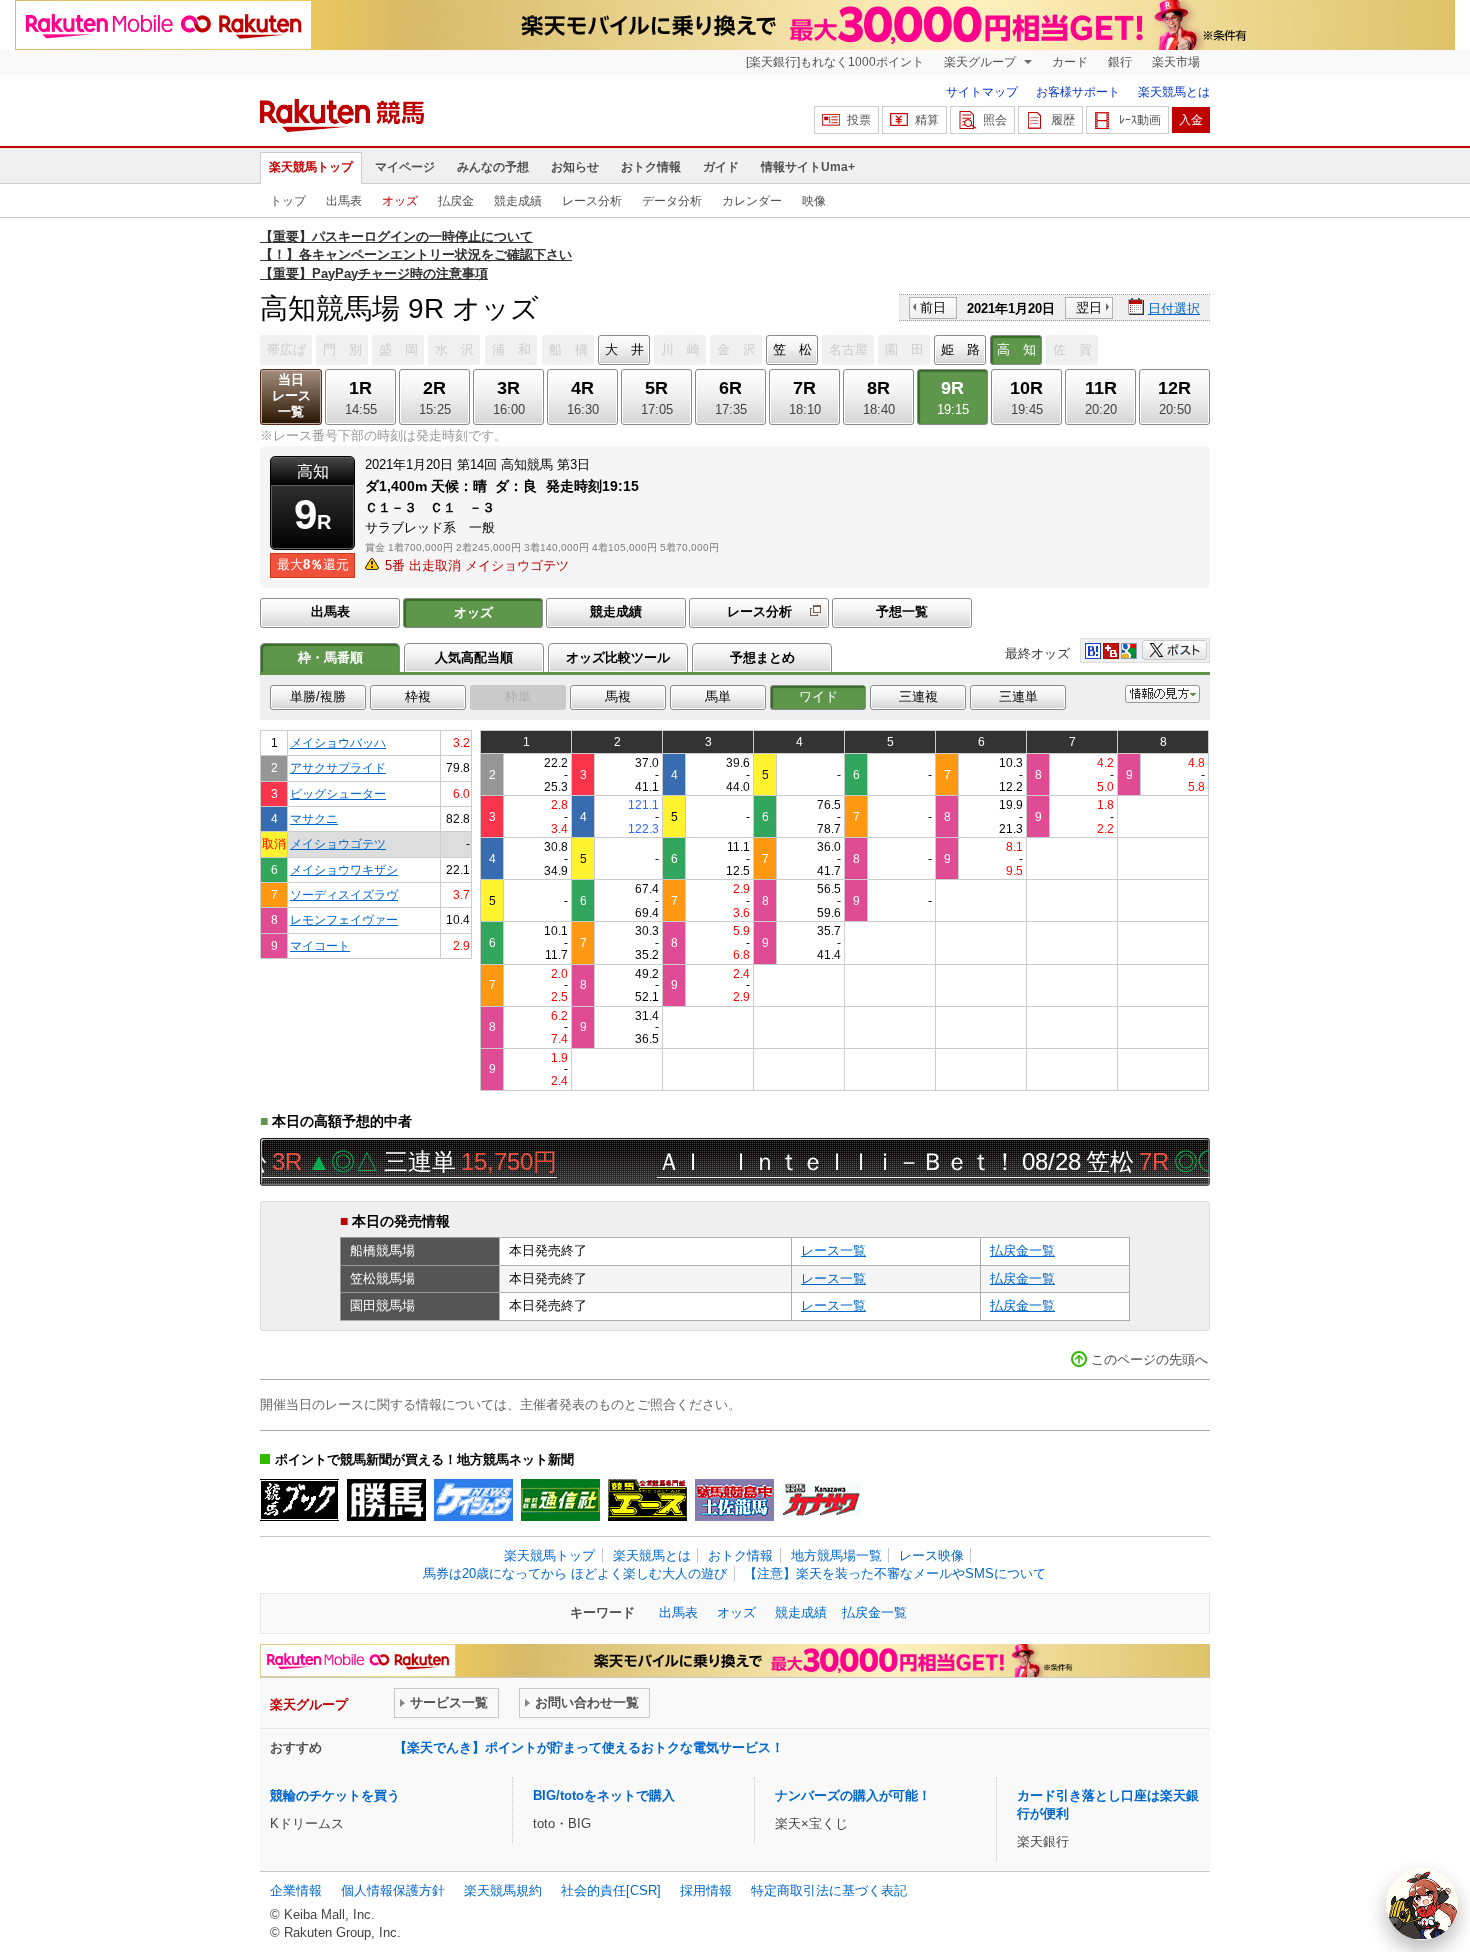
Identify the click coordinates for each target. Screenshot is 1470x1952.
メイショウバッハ (338, 742)
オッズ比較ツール (618, 657)
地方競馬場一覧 (836, 1555)
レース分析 (592, 201)
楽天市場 (1176, 62)
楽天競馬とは (1174, 92)
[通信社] (560, 1500)
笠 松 (792, 349)
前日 (933, 307)
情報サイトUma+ (808, 167)
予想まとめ (762, 657)
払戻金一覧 (1022, 1250)
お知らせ (575, 167)
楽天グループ (981, 62)
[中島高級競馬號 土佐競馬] (734, 1500)
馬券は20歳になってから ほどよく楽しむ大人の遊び (575, 1573)
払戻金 (456, 201)
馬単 (718, 696)
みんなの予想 (493, 167)
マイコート (320, 945)
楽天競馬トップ (311, 167)
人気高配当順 (474, 657)
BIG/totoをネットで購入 (604, 1795)
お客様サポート (1078, 92)
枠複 (418, 696)
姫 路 (960, 349)
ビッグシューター (338, 793)
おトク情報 (651, 167)
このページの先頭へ (1149, 1359)
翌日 (1089, 307)
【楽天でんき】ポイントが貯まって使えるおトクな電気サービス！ (589, 1747)
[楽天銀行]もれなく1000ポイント (835, 62)
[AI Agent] (1422, 1904)
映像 (814, 201)
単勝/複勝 (318, 696)
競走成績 (518, 201)
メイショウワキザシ (344, 869)
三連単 (1018, 696)
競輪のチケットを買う (335, 1795)
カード (1070, 62)
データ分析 (672, 201)
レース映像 (931, 1555)
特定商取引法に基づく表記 (829, 1890)
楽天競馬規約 (503, 1890)
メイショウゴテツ (338, 843)
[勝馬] (386, 1500)
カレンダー (752, 201)
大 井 (624, 349)
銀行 (1120, 62)
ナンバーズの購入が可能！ (853, 1795)
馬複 (618, 696)
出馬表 (344, 201)
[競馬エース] (647, 1500)
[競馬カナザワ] (821, 1500)
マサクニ (314, 818)
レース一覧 (833, 1250)
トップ (288, 201)
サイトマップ (982, 92)
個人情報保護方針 (393, 1890)
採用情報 (706, 1890)
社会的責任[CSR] (611, 1890)
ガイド (721, 167)
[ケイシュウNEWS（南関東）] (473, 1500)
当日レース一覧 (291, 395)
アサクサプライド (338, 767)
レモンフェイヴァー (344, 919)
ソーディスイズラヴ (344, 894)
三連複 (918, 696)
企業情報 (296, 1890)
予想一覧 (902, 611)
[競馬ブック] (299, 1500)
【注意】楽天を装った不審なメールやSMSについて (895, 1573)
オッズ (400, 201)
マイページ (405, 167)
